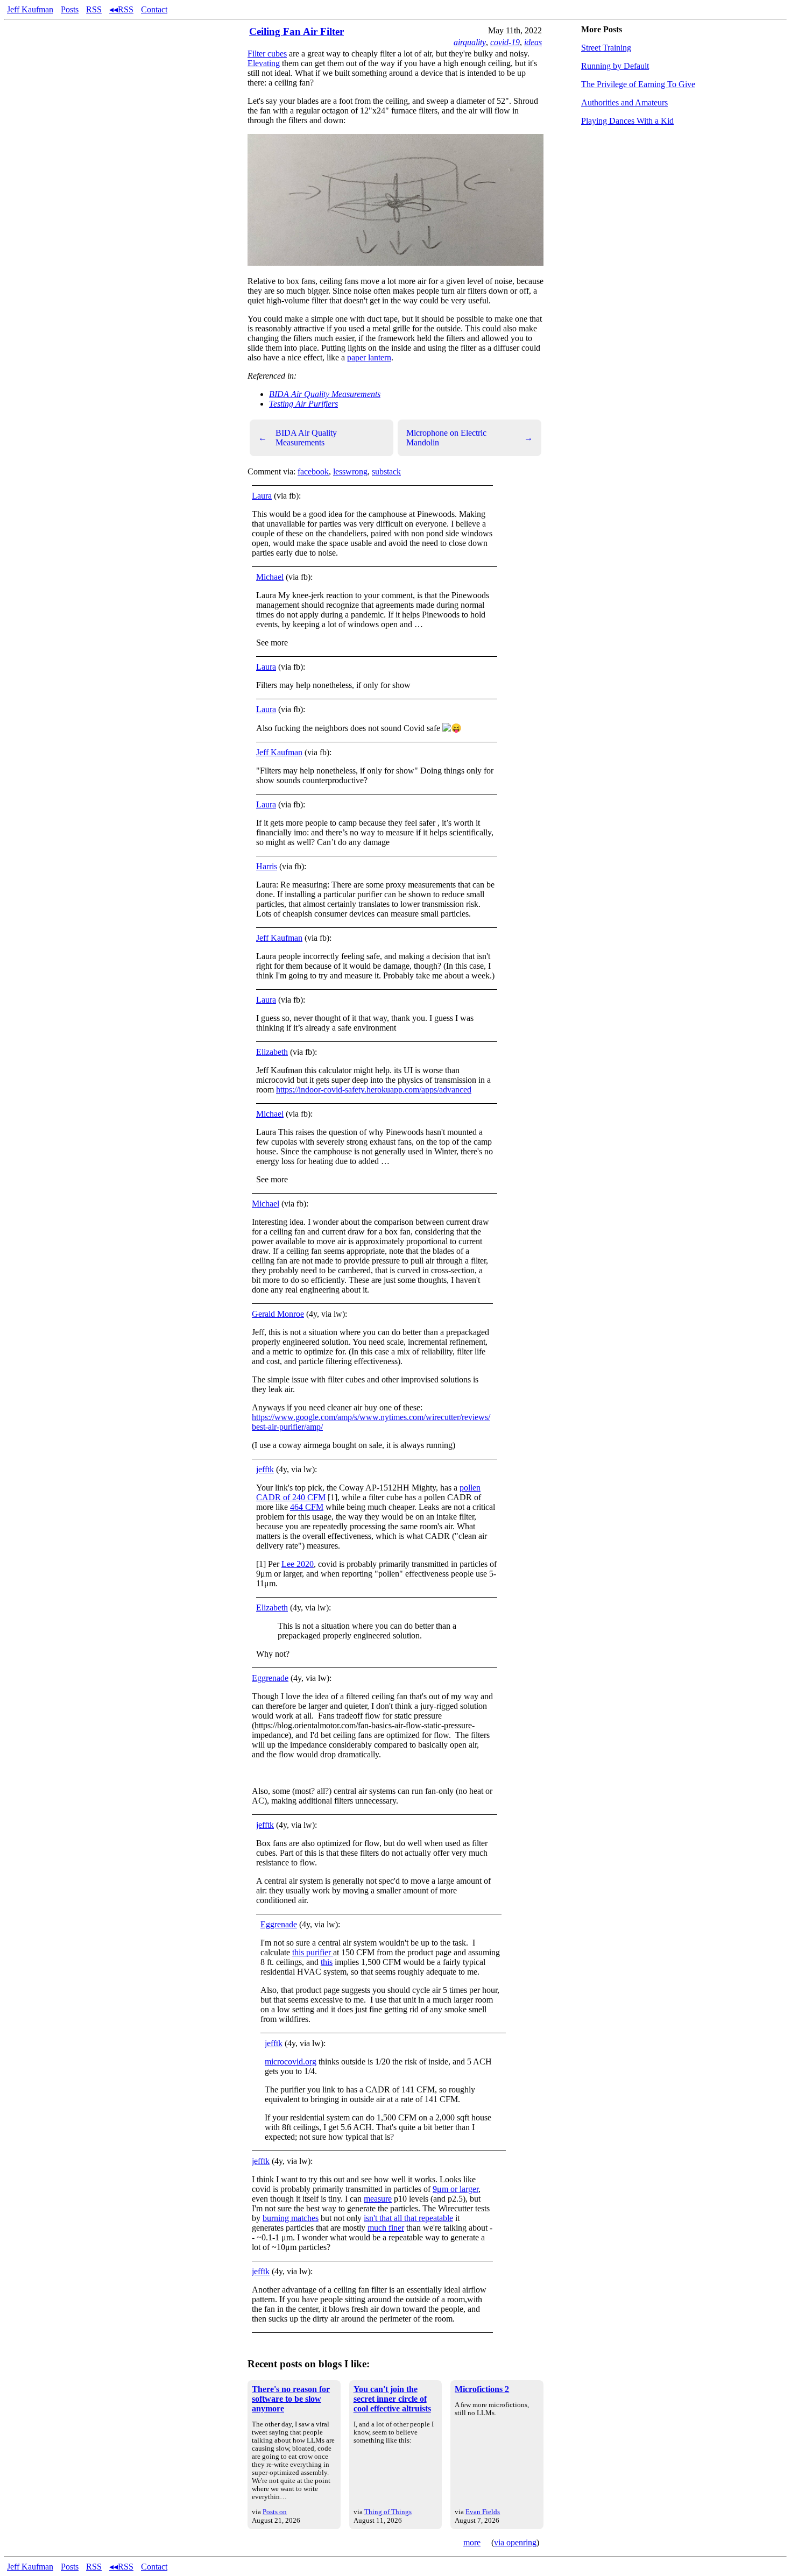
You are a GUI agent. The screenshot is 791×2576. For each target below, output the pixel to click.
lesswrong (350, 471)
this (327, 1962)
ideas (533, 42)
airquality (470, 42)
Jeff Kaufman (30, 9)
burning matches (291, 2218)
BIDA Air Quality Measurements (325, 394)
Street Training (606, 48)
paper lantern (369, 357)
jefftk (265, 1469)
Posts (70, 9)
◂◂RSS (121, 9)
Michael (270, 577)
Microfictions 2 (482, 2389)
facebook (313, 471)
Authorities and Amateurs (624, 102)
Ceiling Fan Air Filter (296, 31)
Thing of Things (388, 2512)
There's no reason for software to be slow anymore (291, 2399)
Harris (267, 866)
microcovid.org (291, 2061)
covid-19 (505, 42)
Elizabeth (272, 1052)
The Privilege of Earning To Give (638, 84)
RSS (94, 9)
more (472, 2542)
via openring (515, 2542)
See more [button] (272, 643)
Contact (154, 9)
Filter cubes (267, 54)
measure (378, 2199)
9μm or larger (455, 2189)
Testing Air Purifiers (303, 404)
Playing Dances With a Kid (627, 121)
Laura (262, 496)
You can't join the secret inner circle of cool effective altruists (392, 2399)
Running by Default (615, 66)
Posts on (275, 2512)
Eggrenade (270, 1678)
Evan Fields (483, 2512)
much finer (386, 2228)
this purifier (313, 1952)
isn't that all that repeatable (408, 2218)
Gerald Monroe (278, 1314)
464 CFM (307, 1507)
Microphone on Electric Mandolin (469, 438)
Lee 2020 (298, 1564)
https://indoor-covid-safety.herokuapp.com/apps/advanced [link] (374, 1090)
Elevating (264, 63)
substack (386, 471)
